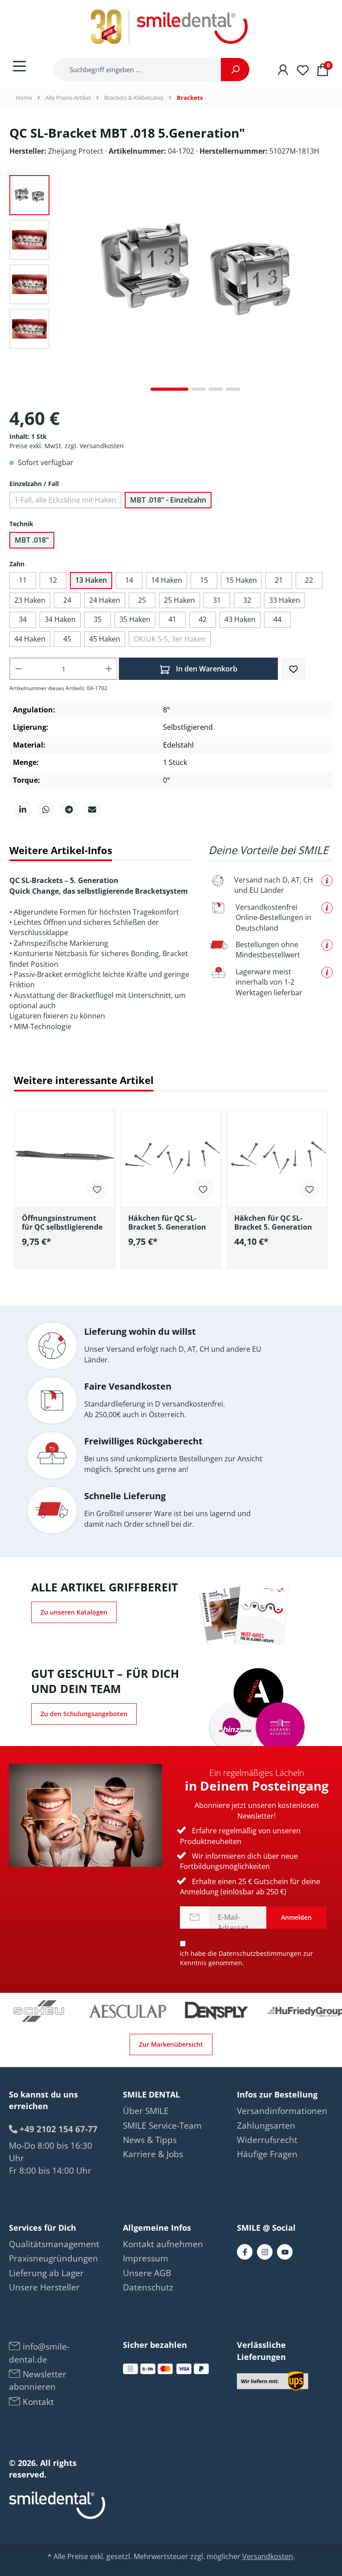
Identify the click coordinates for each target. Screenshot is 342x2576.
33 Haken (285, 600)
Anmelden (296, 1917)
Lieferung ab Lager (46, 2273)
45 (67, 639)
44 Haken (30, 639)
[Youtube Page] (285, 2252)
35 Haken (135, 619)
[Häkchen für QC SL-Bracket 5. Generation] (171, 1156)
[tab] (61, 850)
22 (309, 580)
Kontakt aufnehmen (163, 2244)
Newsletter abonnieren (38, 2380)
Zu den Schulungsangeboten (84, 1714)
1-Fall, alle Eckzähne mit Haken (65, 500)
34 (23, 619)
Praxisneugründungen (53, 2258)
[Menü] (19, 66)
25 (142, 600)
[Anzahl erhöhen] (109, 669)
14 (129, 580)
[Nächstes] (326, 286)
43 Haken (240, 619)
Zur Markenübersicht (171, 2044)
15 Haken (241, 580)
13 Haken (91, 580)
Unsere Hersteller (44, 2287)
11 (23, 580)
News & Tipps (150, 2140)
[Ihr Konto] (283, 69)
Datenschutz (148, 2287)
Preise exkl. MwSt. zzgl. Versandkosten (67, 446)
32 (247, 600)
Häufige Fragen (267, 2154)
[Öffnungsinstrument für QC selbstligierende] (65, 1156)
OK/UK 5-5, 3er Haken (170, 639)
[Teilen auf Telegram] (69, 810)
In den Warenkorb (206, 669)
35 (98, 619)
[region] (171, 1185)
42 (203, 619)
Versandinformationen (282, 2111)
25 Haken (179, 600)
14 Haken (167, 580)
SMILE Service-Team (162, 2126)
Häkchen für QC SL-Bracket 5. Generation (167, 1223)
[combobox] (137, 70)
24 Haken (105, 600)
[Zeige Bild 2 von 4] (198, 389)
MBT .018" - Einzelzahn (168, 500)
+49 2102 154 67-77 (57, 2129)
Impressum (146, 2258)
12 (53, 580)
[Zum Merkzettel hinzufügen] (293, 668)
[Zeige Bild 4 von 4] (233, 389)
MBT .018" (32, 540)
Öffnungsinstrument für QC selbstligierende (62, 1223)
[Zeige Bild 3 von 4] (216, 389)
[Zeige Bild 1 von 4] (169, 389)
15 (204, 580)
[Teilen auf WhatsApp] (46, 810)
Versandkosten (268, 2556)
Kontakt (37, 2402)
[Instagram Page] (265, 2252)
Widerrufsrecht (267, 2140)
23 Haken (30, 600)
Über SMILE (146, 2111)
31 (217, 600)
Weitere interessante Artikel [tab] (84, 1080)
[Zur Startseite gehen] (171, 27)
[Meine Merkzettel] (303, 69)
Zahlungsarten (266, 2126)
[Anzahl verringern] (18, 669)
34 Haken (60, 619)
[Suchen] (235, 70)
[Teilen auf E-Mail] (92, 810)
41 (172, 619)
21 (279, 580)
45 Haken (105, 639)
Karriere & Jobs (153, 2154)
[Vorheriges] (65, 286)
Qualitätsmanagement (54, 2244)
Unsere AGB (147, 2273)
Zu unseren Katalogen (74, 1612)
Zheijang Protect (77, 151)
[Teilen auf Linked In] (23, 810)
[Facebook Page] (245, 2252)
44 (277, 619)
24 (67, 600)
